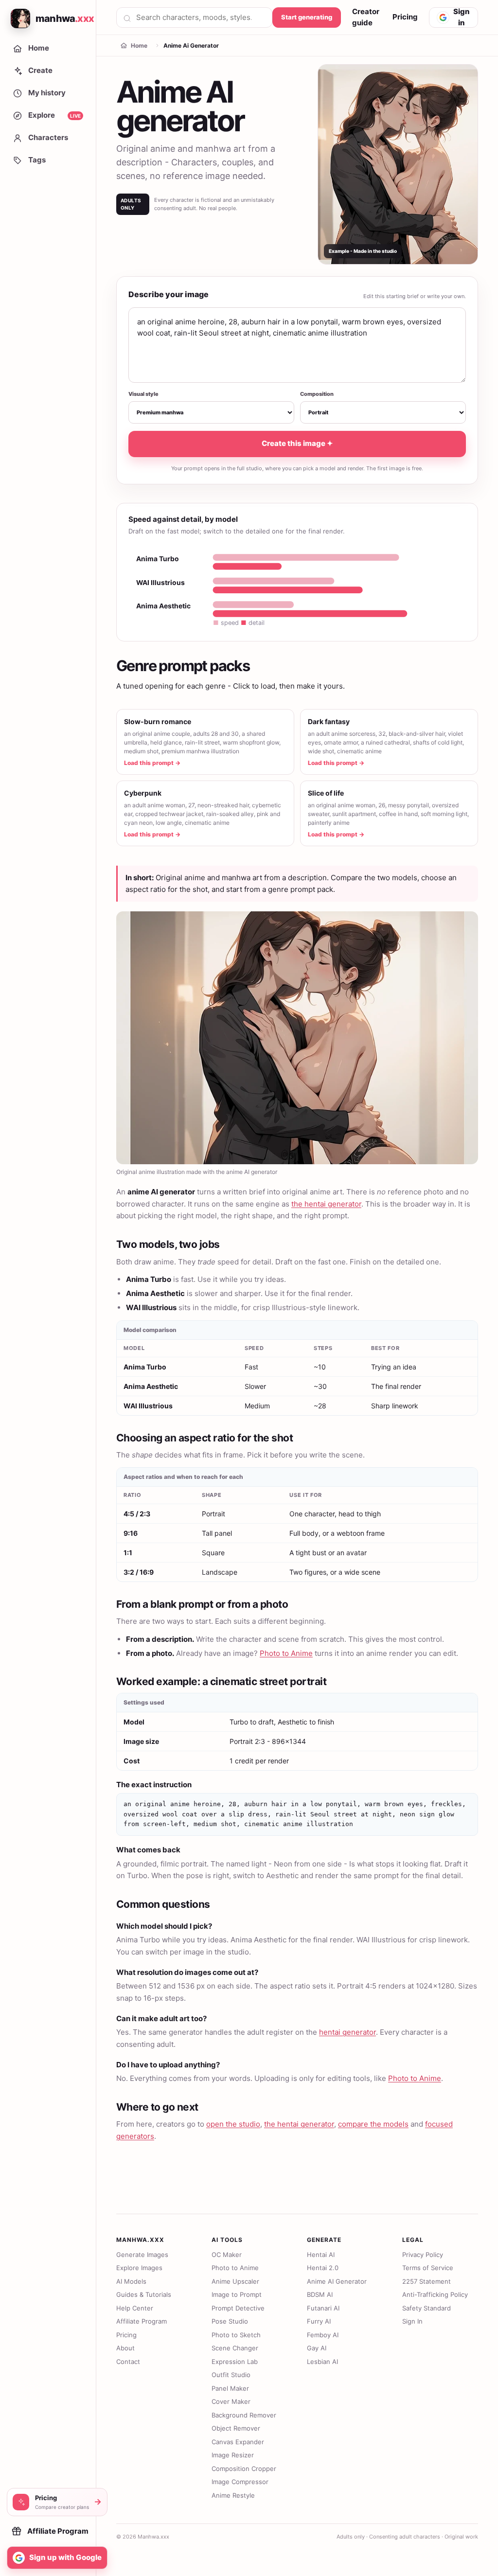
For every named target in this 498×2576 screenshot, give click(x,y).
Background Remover (244, 2415)
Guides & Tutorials (144, 2294)
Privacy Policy (423, 2255)
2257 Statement (427, 2281)
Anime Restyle (233, 2495)
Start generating (307, 17)
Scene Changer (235, 2348)
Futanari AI (323, 2308)
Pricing (405, 17)
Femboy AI (323, 2335)
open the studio (233, 2124)
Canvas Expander (238, 2442)
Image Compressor (240, 2482)
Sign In (412, 2321)
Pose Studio (230, 2321)
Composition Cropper (244, 2469)
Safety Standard (427, 2308)
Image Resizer (233, 2455)
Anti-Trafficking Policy (435, 2294)
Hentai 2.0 (323, 2268)
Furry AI (319, 2321)
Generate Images (142, 2255)
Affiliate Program (142, 2321)
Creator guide (366, 17)
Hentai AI (321, 2255)
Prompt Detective (238, 2308)
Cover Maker (231, 2401)
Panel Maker (230, 2388)
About (125, 2348)
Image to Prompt (237, 2294)
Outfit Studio (231, 2375)
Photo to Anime (286, 1653)
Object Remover (236, 2428)
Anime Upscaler (235, 2281)
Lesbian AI (322, 2362)
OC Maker (227, 2255)
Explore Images (139, 2268)
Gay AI (317, 2348)
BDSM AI (320, 2294)
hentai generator (347, 2032)
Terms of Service (428, 2268)
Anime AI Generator (337, 2281)
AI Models (131, 2281)
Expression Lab (235, 2362)
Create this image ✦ (297, 443)
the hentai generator (326, 1204)
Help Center (135, 2308)
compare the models (373, 2124)
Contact (128, 2362)
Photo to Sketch (236, 2335)
